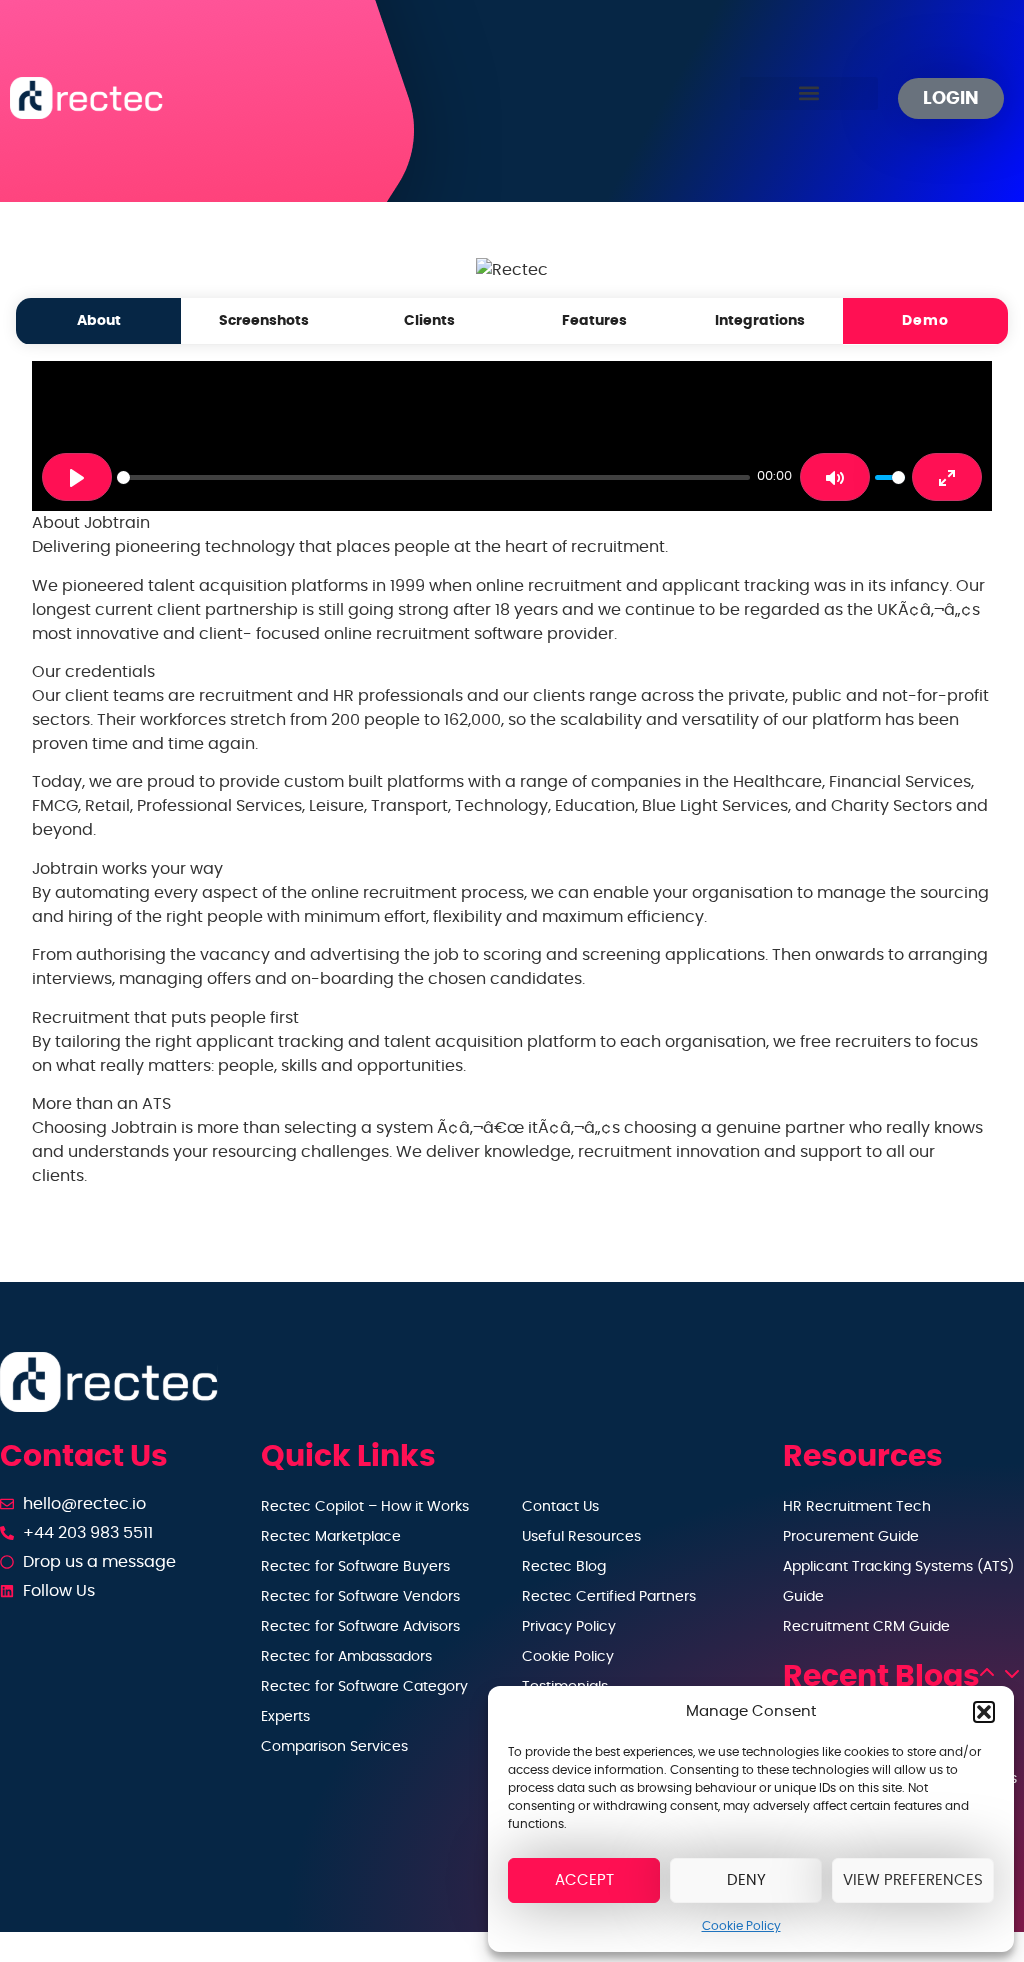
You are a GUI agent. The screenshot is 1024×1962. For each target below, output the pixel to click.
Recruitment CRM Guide (866, 1627)
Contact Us (560, 1507)
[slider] (433, 477)
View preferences (913, 1880)
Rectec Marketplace (331, 1537)
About (99, 320)
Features (594, 320)
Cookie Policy (741, 1926)
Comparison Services (334, 1747)
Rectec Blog (564, 1567)
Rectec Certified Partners (609, 1597)
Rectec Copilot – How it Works (365, 1507)
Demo (925, 320)
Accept (584, 1880)
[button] (984, 1712)
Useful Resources (581, 1537)
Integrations (760, 320)
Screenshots (264, 320)
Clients (429, 320)
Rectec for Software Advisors (360, 1627)
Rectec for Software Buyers (355, 1567)
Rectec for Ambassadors (346, 1657)
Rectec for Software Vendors (360, 1597)
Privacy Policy (569, 1627)
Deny (746, 1880)
